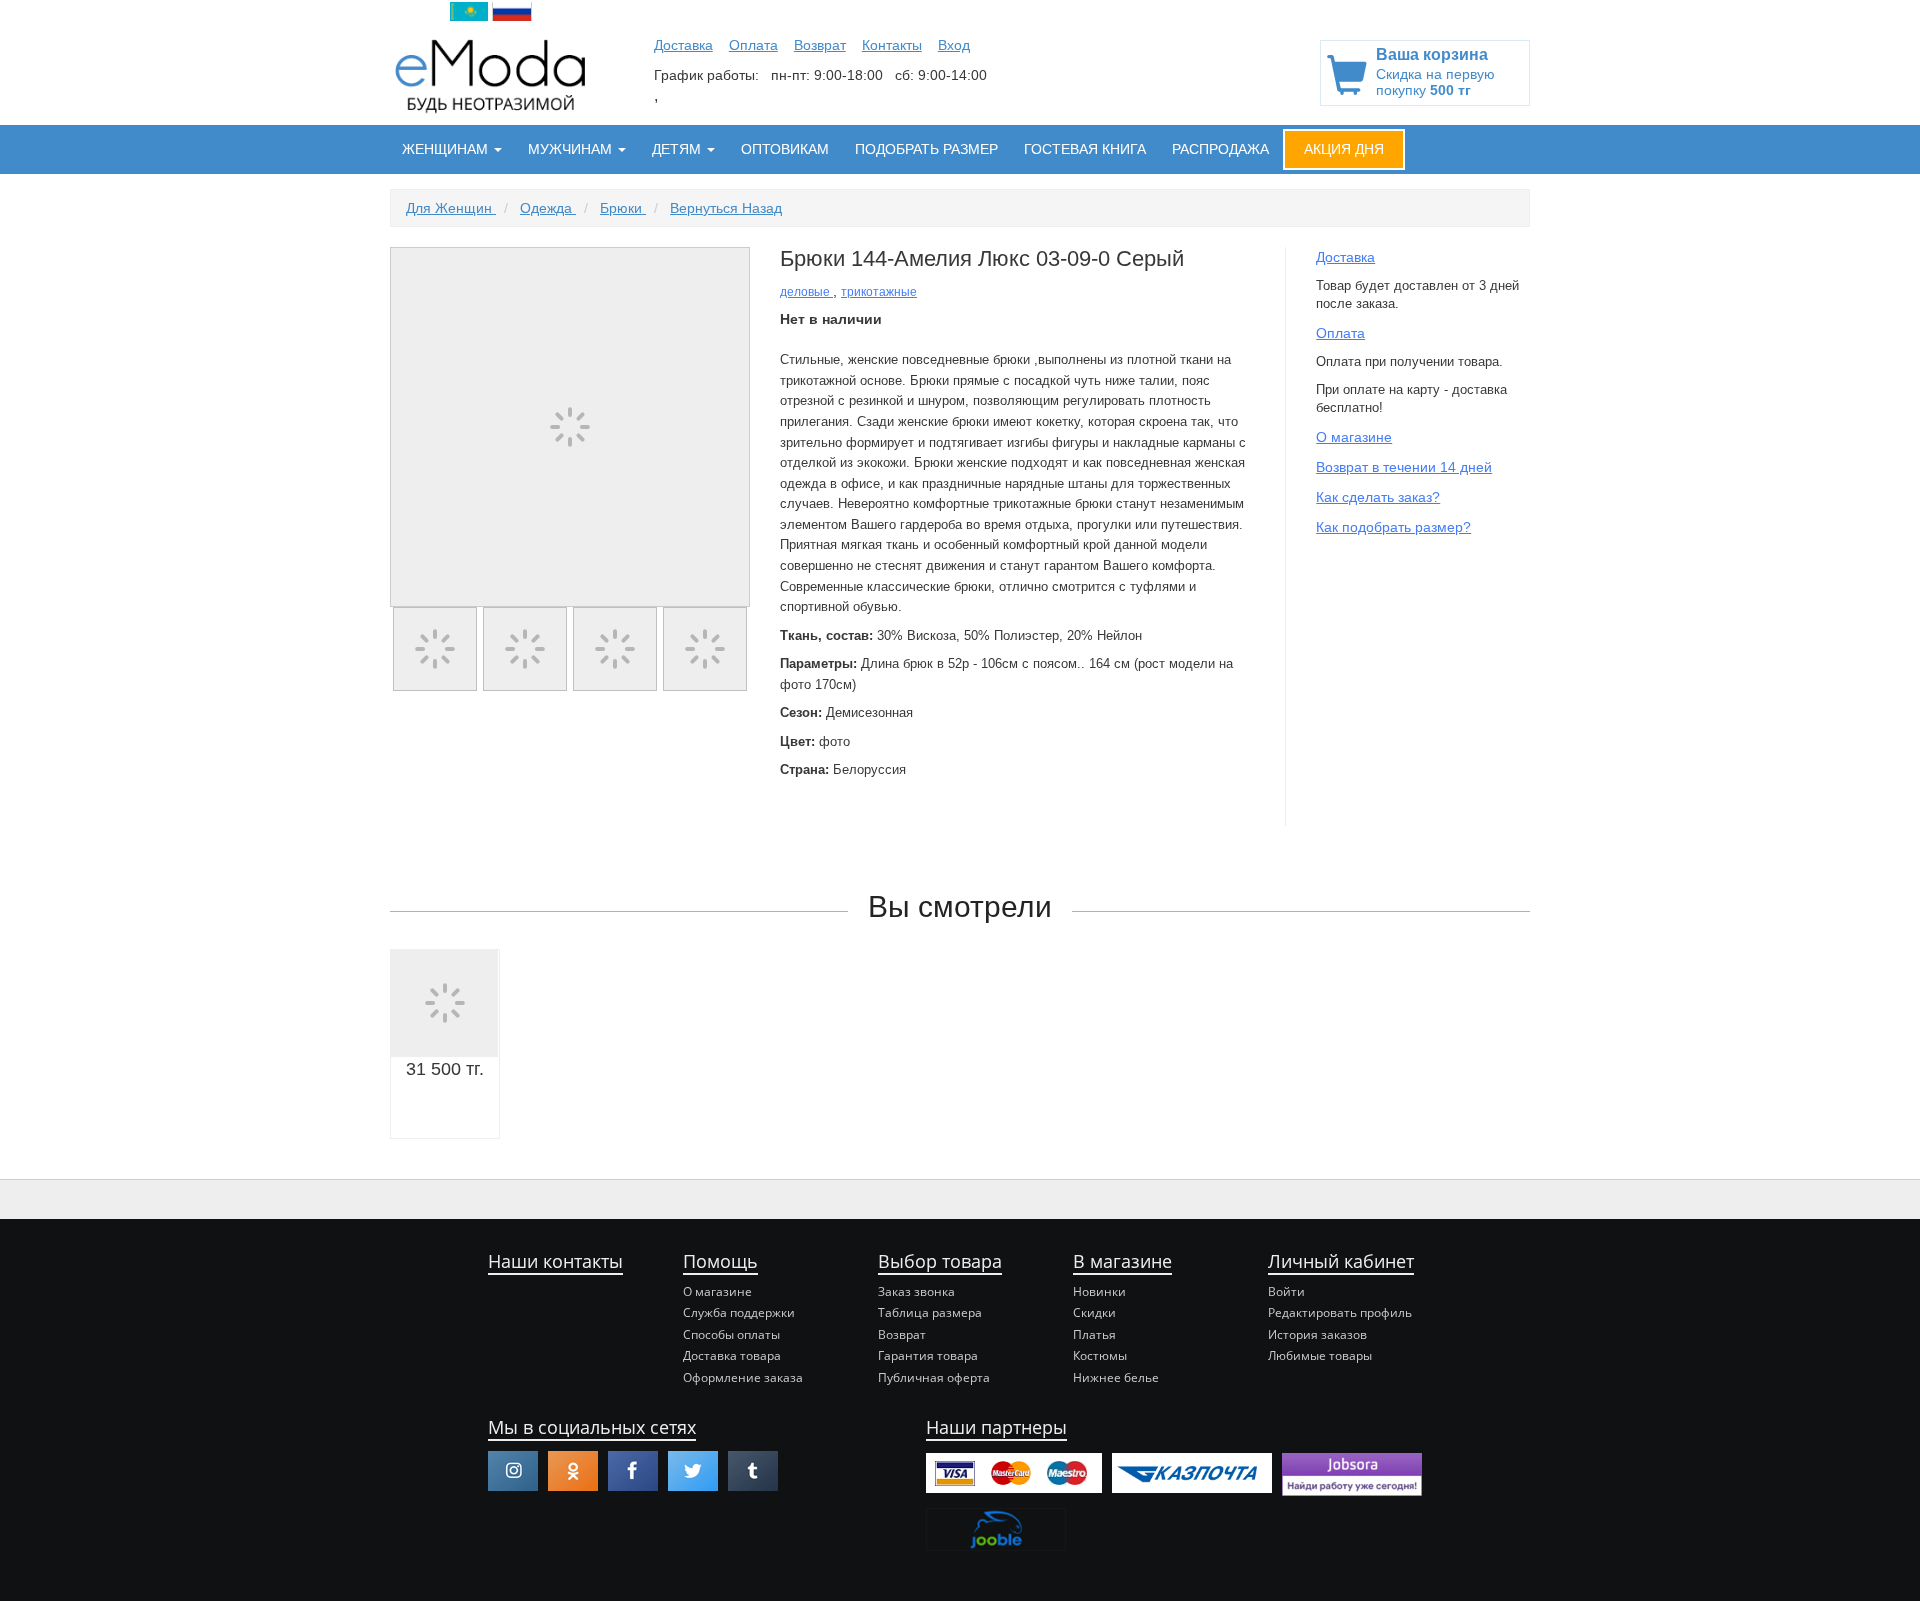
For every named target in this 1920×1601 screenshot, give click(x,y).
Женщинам (447, 149)
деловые (806, 292)
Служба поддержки (739, 1312)
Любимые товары (1320, 1355)
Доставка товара (732, 1355)
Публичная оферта (934, 1377)
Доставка (683, 45)
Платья (1094, 1334)
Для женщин (451, 208)
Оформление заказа (743, 1377)
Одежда (548, 208)
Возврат (820, 45)
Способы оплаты (731, 1334)
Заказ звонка (916, 1291)
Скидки (1094, 1312)
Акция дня (1344, 149)
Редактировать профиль (1340, 1312)
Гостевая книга (1085, 149)
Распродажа (1220, 149)
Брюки (623, 208)
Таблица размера (930, 1312)
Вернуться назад (726, 208)
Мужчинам (572, 149)
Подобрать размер (926, 149)
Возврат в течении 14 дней (1404, 467)
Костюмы (1100, 1355)
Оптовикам (785, 149)
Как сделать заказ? (1378, 497)
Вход (954, 45)
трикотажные (879, 292)
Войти (1286, 1291)
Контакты (892, 45)
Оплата (753, 45)
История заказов (1317, 1334)
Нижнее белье (1116, 1377)
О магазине (1354, 437)
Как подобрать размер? (1393, 527)
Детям (678, 149)
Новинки (1099, 1291)
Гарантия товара (928, 1355)
